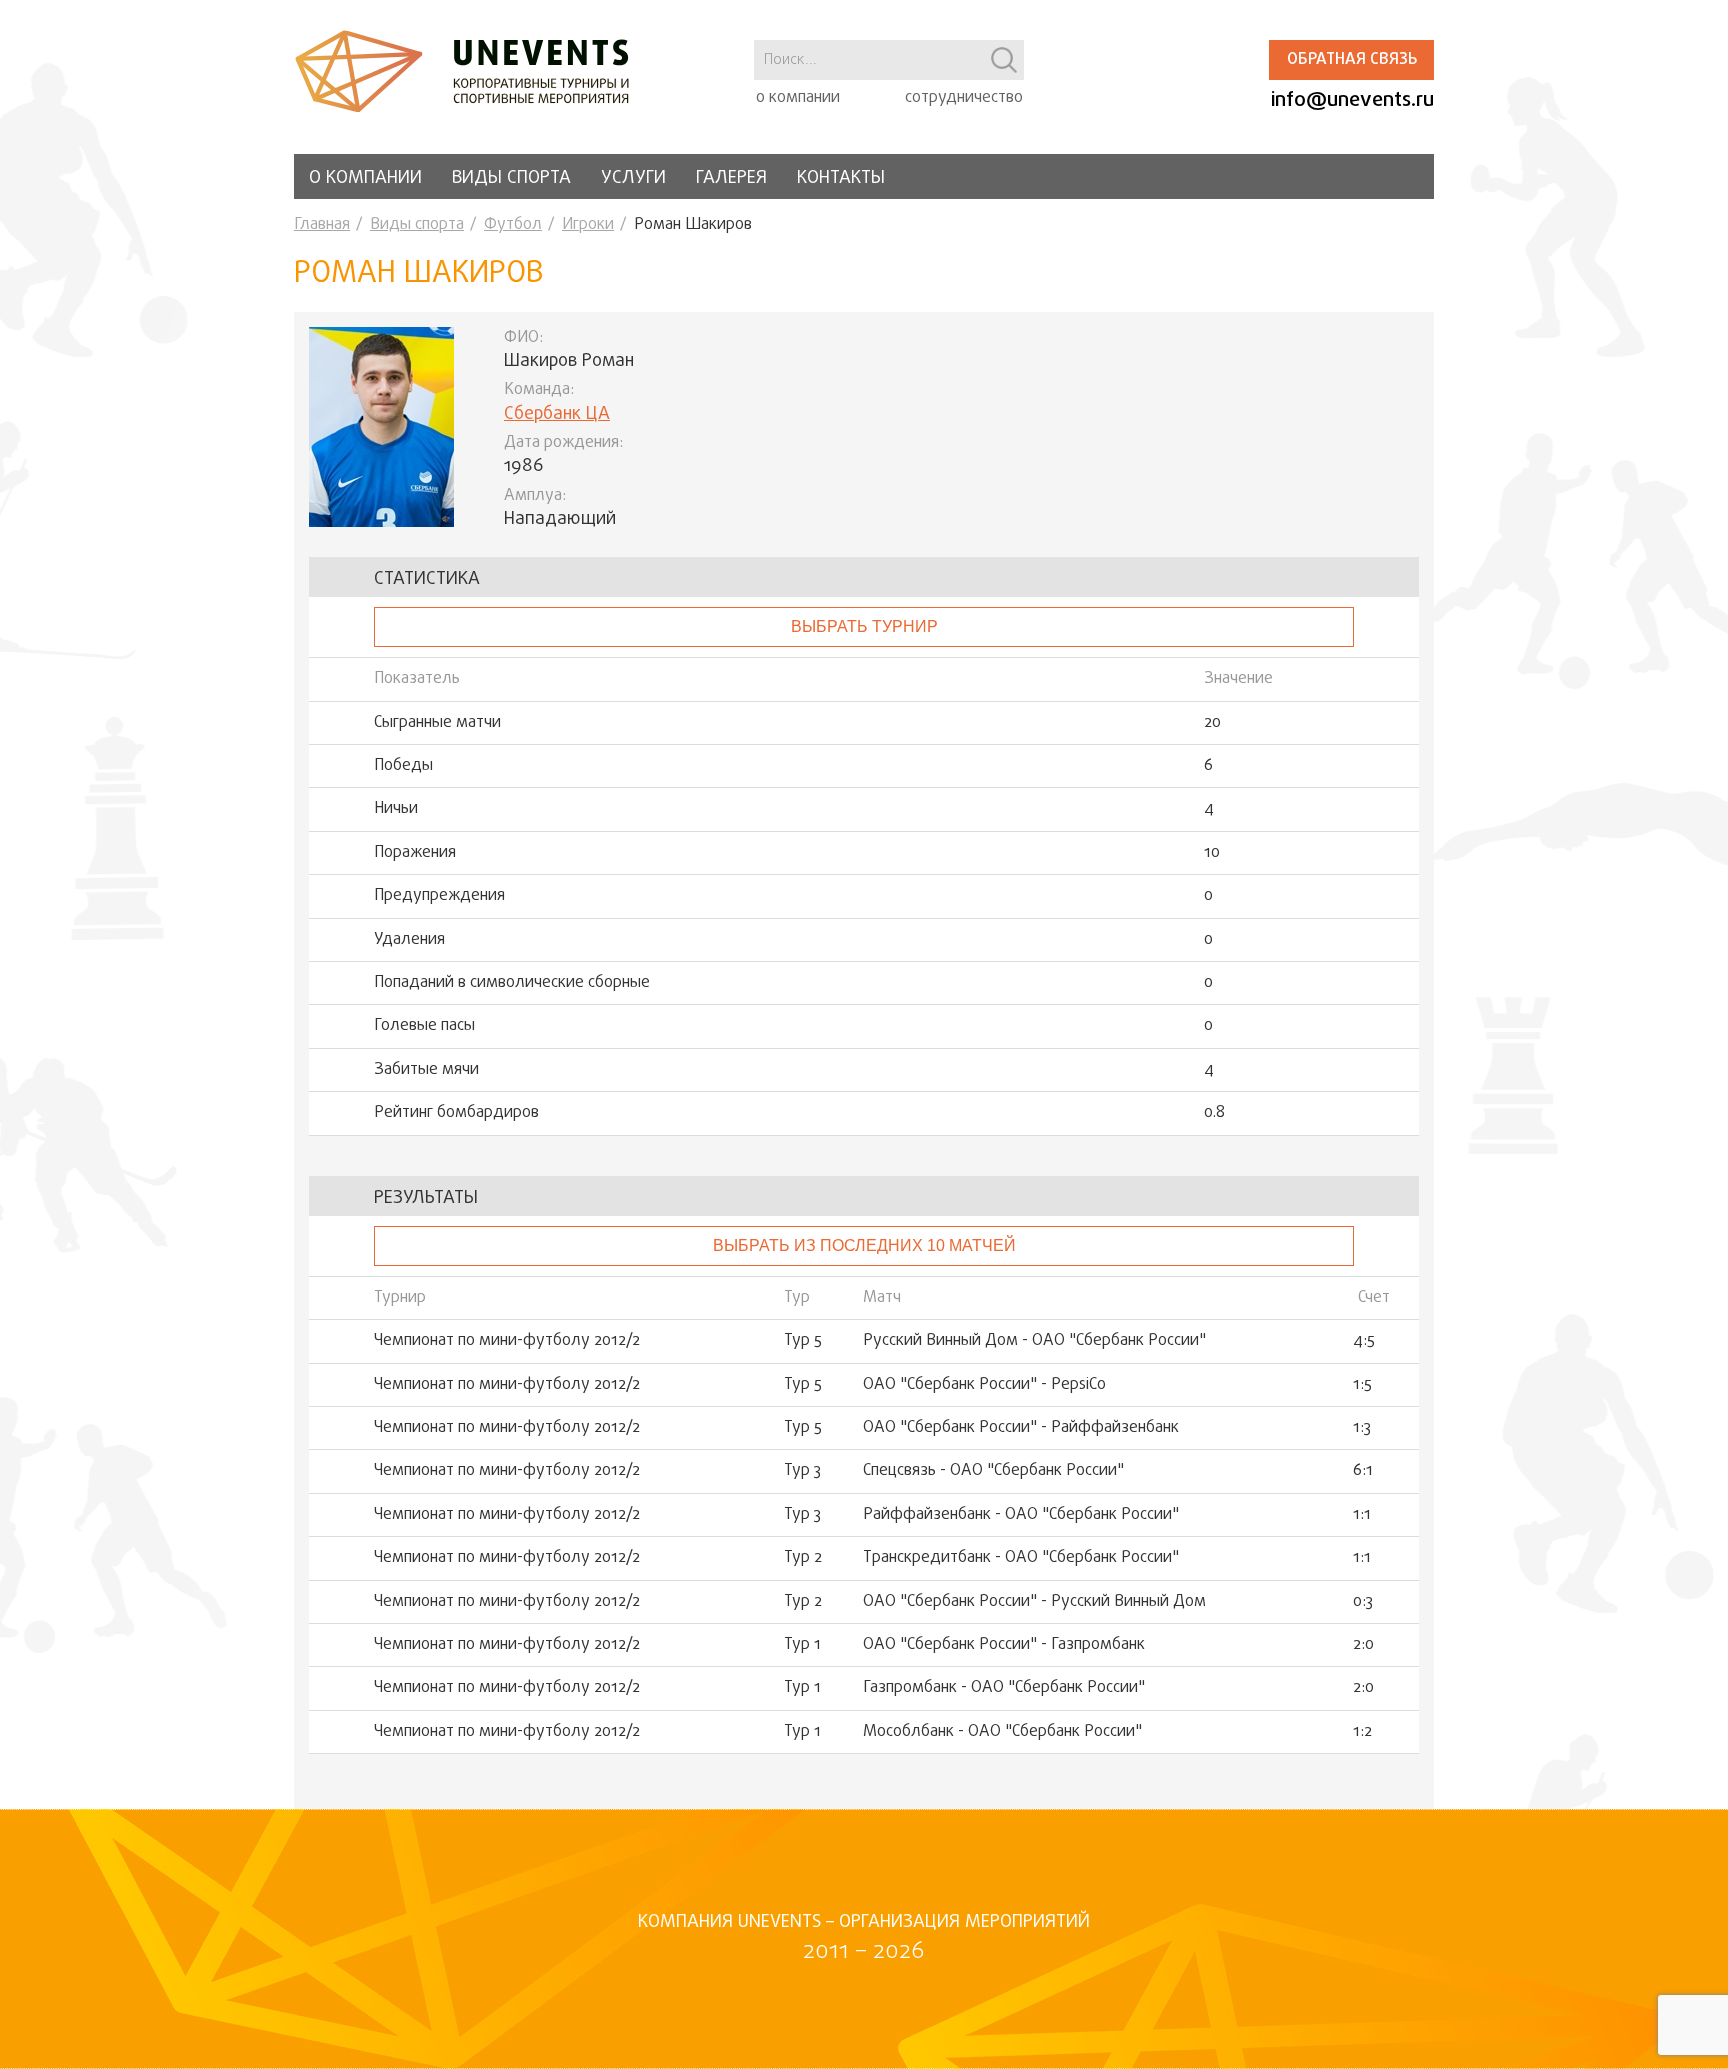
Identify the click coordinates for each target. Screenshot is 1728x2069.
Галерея (731, 178)
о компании (798, 98)
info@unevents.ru (1352, 100)
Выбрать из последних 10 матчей (864, 1245)
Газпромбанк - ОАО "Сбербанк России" (1004, 1688)
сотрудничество (964, 98)
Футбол (513, 225)
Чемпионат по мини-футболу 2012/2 (507, 1341)
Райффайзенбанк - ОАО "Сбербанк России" (1021, 1515)
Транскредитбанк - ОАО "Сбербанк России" (1021, 1558)
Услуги (633, 178)
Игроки (588, 225)
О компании (365, 178)
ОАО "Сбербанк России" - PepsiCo (984, 1385)
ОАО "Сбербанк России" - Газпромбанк (1004, 1645)
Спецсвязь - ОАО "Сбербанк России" (993, 1471)
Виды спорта (511, 178)
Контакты (841, 178)
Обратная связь (1352, 60)
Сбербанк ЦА (557, 414)
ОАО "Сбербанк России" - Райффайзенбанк (1021, 1428)
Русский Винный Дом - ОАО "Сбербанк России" (1034, 1341)
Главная (322, 225)
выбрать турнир (864, 626)
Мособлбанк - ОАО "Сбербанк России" (1002, 1732)
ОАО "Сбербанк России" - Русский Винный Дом (1034, 1602)
